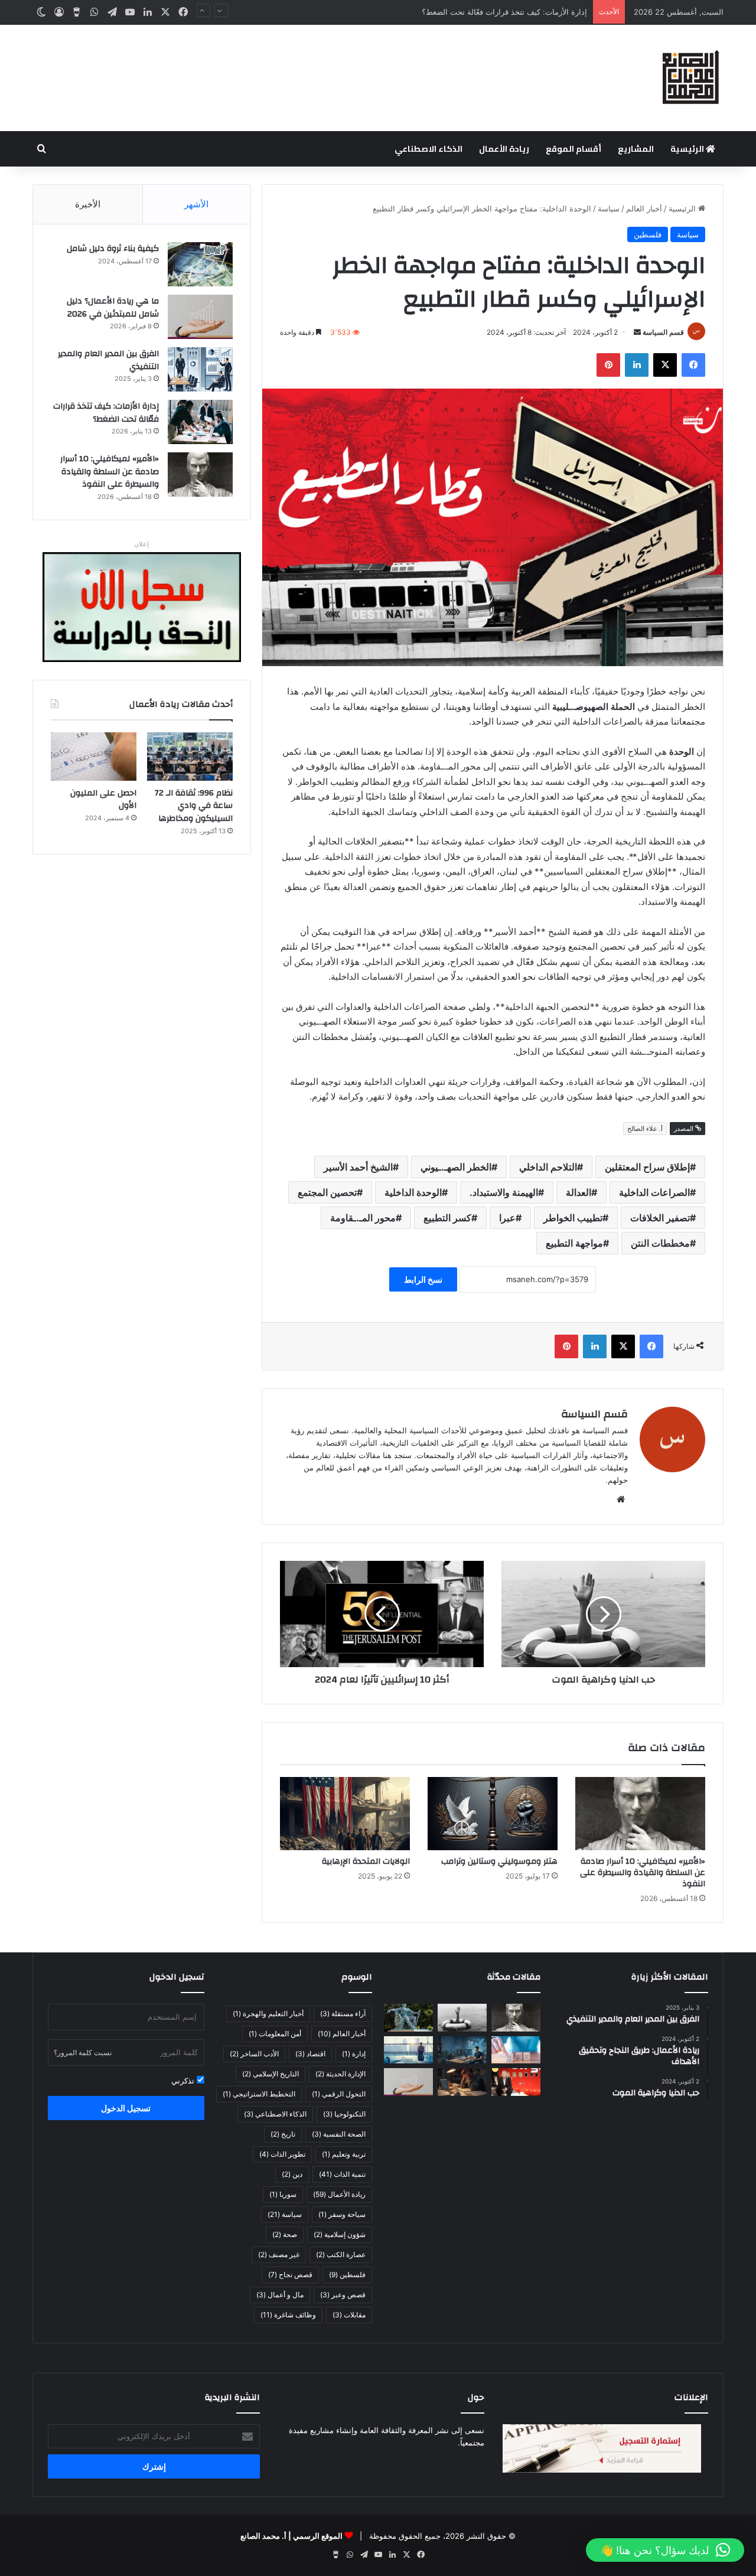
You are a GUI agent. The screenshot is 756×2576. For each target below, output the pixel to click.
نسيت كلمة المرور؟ (83, 2052)
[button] (665, 2550)
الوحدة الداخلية (413, 1192)
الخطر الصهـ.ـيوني (456, 1167)
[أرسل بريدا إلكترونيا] (637, 332)
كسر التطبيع (447, 1218)
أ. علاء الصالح (645, 1129)
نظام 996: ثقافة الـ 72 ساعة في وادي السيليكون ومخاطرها (194, 806)
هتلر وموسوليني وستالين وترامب (499, 1861)
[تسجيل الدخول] (59, 12)
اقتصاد (310, 2054)
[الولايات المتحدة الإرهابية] (345, 1814)
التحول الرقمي (339, 2094)
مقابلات (349, 2315)
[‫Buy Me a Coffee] (77, 12)
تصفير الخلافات (660, 1218)
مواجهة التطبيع (574, 1243)
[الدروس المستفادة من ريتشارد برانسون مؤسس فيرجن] (516, 2082)
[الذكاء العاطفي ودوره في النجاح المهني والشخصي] (516, 2050)
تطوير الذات (282, 2154)
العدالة (579, 1192)
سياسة (609, 208)
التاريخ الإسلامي (271, 2074)
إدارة (354, 2054)
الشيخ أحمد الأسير (358, 1167)
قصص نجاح (290, 2275)
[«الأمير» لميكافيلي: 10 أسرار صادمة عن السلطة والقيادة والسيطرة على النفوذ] (640, 1814)
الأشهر (196, 204)
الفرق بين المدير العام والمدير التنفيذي (108, 360)
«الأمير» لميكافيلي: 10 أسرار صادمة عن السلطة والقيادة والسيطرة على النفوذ (643, 1873)
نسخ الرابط (423, 1279)
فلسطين (648, 234)
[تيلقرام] (112, 12)
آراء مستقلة (343, 2013)
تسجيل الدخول (126, 2108)
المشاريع (636, 149)
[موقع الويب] (621, 1499)
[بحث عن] (41, 149)
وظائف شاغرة (288, 2315)
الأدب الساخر (254, 2054)
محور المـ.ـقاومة (363, 1218)
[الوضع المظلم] (41, 12)
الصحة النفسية (339, 2134)
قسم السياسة (663, 332)
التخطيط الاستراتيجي (259, 2094)
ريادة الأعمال (504, 149)
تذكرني (184, 2081)
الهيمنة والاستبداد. (504, 1192)
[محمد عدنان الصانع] (691, 78)
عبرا (507, 1218)
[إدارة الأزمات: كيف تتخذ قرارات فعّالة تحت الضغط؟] (200, 422)
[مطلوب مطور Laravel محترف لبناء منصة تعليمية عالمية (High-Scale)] (462, 2050)
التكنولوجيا (344, 2114)
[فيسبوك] (183, 12)
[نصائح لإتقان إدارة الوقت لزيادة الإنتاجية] (462, 2082)
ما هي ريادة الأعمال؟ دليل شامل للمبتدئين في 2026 (113, 308)
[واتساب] (94, 12)
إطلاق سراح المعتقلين (647, 1167)
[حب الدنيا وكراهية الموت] (603, 1614)
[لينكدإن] (148, 12)
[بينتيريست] (608, 365)
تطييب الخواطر (573, 1218)
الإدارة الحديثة (340, 2074)
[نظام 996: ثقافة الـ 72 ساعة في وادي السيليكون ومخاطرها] (190, 757)
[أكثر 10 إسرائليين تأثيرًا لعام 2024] (382, 1614)
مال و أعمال (280, 2295)
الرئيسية (688, 149)
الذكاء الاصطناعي (428, 149)
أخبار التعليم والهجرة (268, 2013)
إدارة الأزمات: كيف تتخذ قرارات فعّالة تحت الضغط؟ (106, 413)
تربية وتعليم (344, 2154)
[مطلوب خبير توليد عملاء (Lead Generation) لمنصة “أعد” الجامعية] (408, 2050)
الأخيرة (88, 204)
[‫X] (165, 12)
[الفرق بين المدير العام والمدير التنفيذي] (200, 369)
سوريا (283, 2194)
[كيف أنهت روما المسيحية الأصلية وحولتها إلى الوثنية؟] (408, 2018)
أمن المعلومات (275, 2034)
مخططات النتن (660, 1243)
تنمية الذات (342, 2174)
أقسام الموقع (573, 149)
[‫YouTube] (130, 12)
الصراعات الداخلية (654, 1192)
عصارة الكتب (341, 2254)
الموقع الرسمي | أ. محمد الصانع (291, 2536)
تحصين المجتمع (327, 1192)
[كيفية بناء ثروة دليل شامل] (200, 264)
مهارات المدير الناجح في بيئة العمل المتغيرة (516, 12)
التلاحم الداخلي (548, 1167)
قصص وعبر (343, 2295)
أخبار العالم (644, 208)
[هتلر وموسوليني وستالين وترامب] (493, 1814)
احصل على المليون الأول (103, 800)
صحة (285, 2234)
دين (292, 2174)
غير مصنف (279, 2254)
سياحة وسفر (342, 2214)
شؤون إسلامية (340, 2234)
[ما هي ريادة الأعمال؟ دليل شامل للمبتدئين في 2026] (200, 317)
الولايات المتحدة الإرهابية (366, 1861)
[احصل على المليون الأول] (94, 757)
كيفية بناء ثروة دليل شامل (113, 249)
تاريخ (283, 2134)
